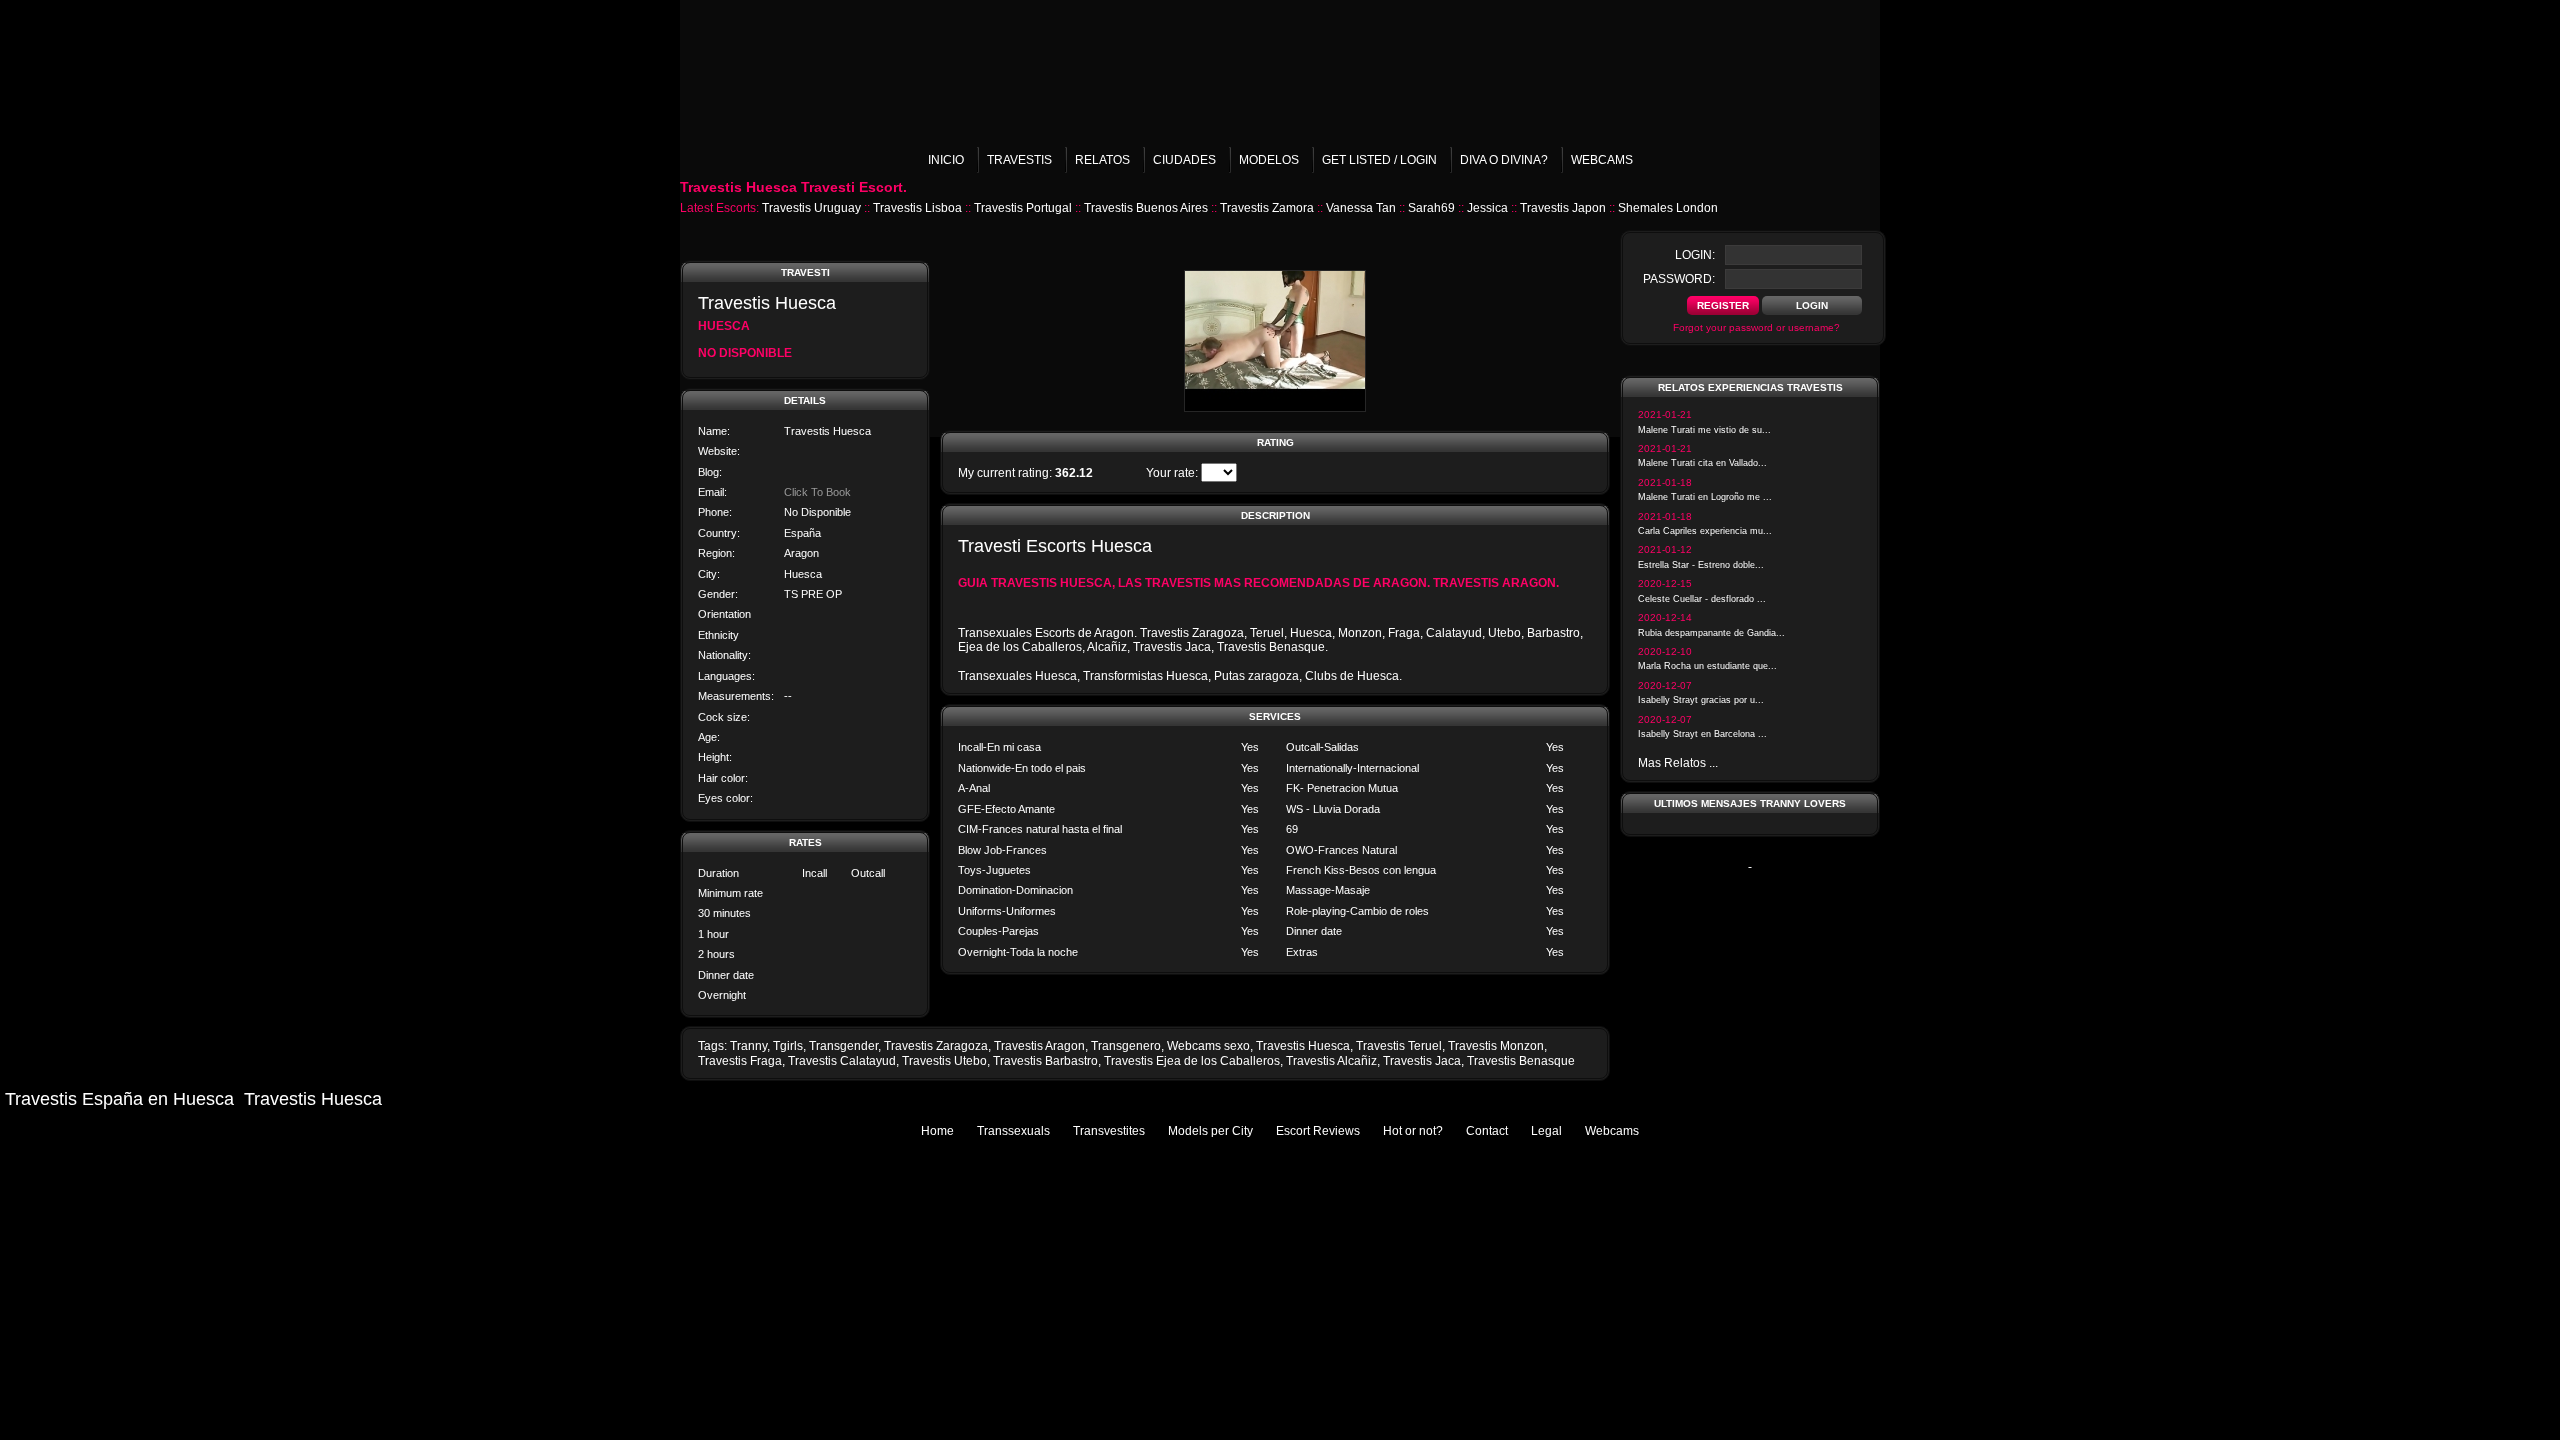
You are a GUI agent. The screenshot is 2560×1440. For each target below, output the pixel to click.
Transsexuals (1013, 1131)
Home (937, 1131)
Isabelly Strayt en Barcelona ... (1702, 734)
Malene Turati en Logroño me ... (1705, 497)
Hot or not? (1413, 1131)
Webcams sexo (1208, 1046)
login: (1695, 255)
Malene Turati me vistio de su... (1704, 430)
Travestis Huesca (1303, 1046)
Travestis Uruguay (811, 208)
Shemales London (1668, 208)
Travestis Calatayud (842, 1061)
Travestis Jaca (1422, 1061)
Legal (1546, 1131)
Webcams (1602, 160)
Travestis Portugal (1023, 208)
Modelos (1269, 160)
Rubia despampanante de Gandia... (1711, 633)
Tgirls (788, 1046)
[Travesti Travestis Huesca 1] (1275, 408)
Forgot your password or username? (1756, 327)
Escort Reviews (1318, 1131)
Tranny (748, 1046)
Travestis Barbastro (1045, 1061)
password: (1679, 279)
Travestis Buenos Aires (1146, 208)
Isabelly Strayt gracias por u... (1701, 700)
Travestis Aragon (1039, 1046)
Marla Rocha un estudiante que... (1707, 666)
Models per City (1210, 1131)
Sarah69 (1431, 208)
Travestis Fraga (740, 1061)
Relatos (1102, 160)
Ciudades (1184, 160)
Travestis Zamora (1267, 208)
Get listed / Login (1379, 160)
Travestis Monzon (1496, 1046)
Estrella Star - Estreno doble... (1701, 565)
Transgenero (1126, 1046)
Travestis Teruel (1399, 1046)
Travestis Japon (1563, 208)
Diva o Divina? (1504, 160)
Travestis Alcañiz (1331, 1061)
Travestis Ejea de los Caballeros (1192, 1061)
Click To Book (817, 492)
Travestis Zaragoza (936, 1046)
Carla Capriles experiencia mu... (1705, 531)
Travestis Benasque (1521, 1061)
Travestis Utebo (944, 1061)
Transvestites (1109, 1131)
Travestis (1019, 160)
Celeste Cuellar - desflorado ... (1702, 599)
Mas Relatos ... (1678, 763)
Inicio (946, 160)
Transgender (843, 1046)
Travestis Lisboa (917, 208)
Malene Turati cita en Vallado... (1702, 463)
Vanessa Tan (1361, 208)
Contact (1487, 1131)
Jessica (1487, 208)
